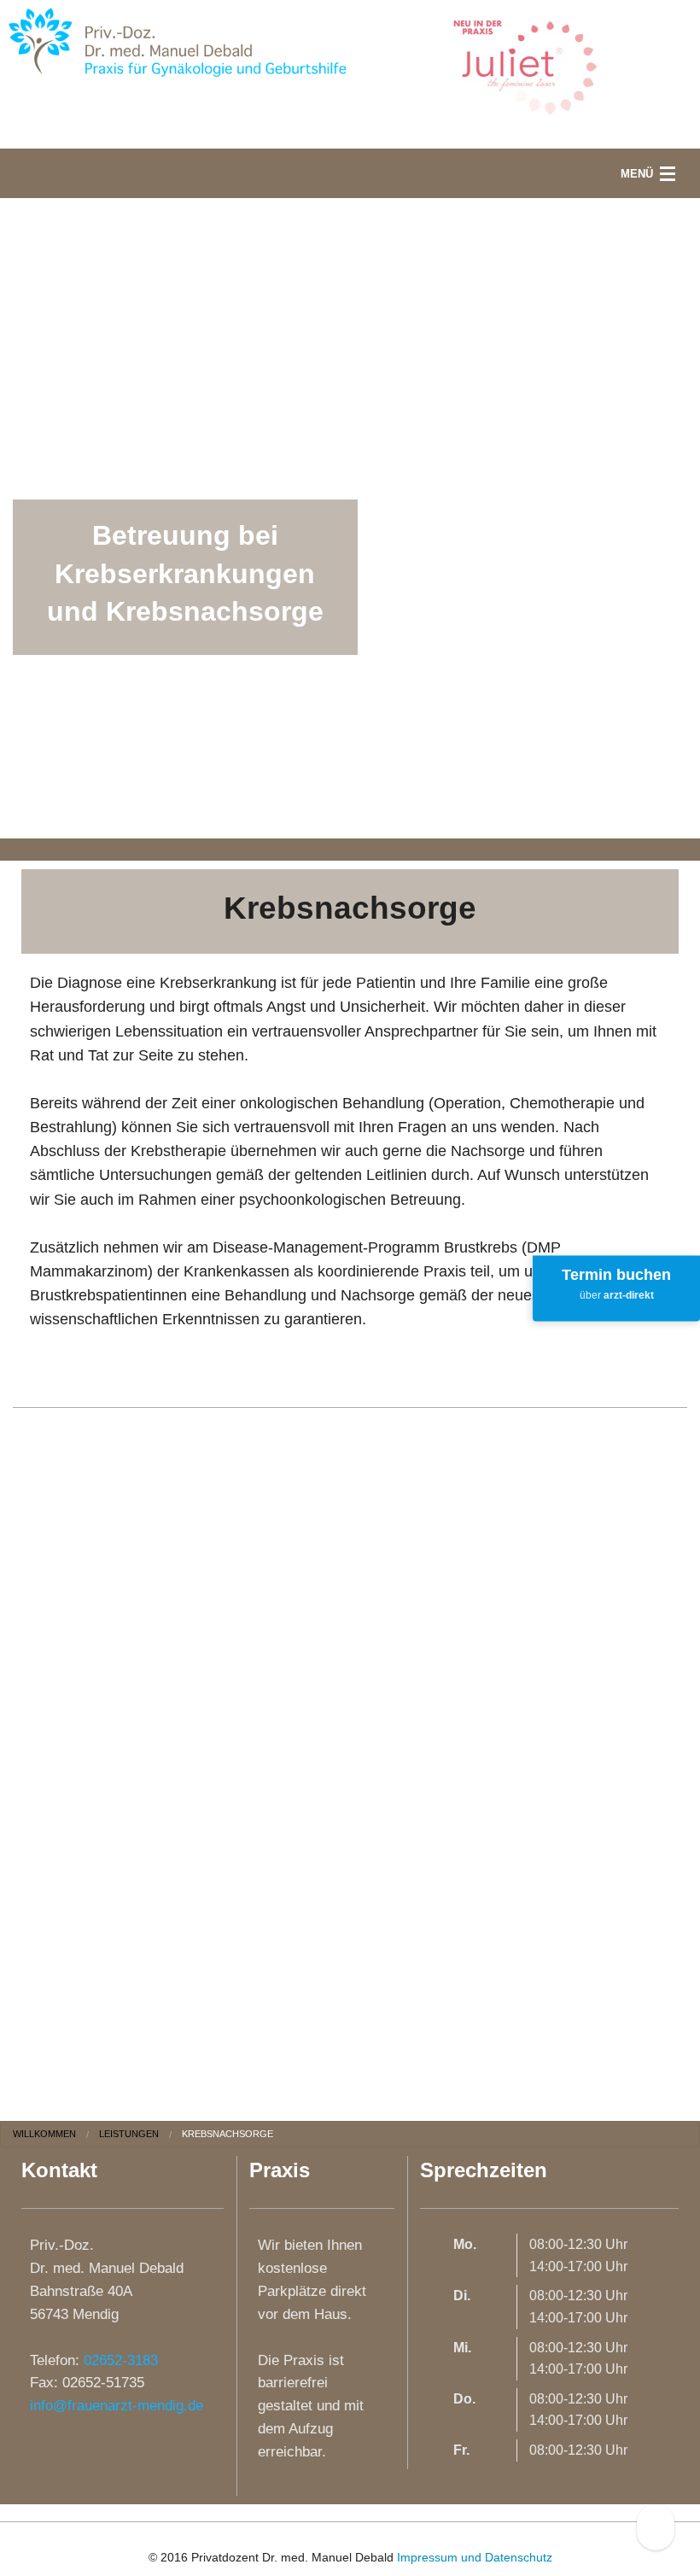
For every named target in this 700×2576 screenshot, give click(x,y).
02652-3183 (121, 2360)
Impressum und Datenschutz (475, 2557)
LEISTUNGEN (129, 2134)
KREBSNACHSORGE (227, 2134)
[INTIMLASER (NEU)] (525, 67)
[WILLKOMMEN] (175, 40)
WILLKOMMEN (44, 2134)
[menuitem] (56, 2134)
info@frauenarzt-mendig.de (117, 2406)
